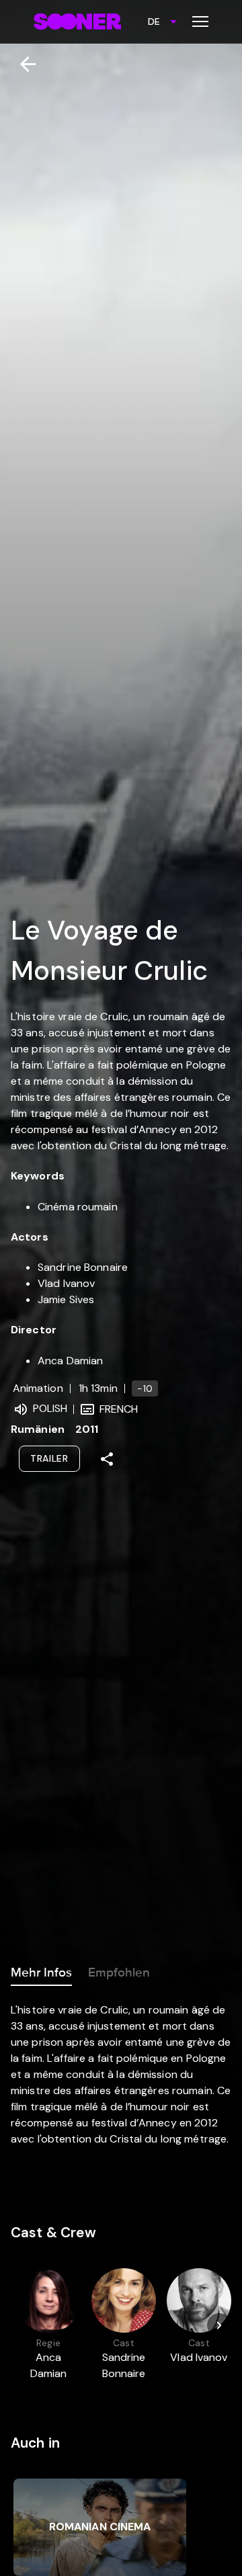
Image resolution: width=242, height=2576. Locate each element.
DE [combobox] (154, 22)
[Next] (219, 2325)
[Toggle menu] (200, 22)
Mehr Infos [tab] (41, 1972)
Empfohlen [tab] (119, 1972)
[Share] (107, 1459)
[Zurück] (23, 64)
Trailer (49, 1458)
